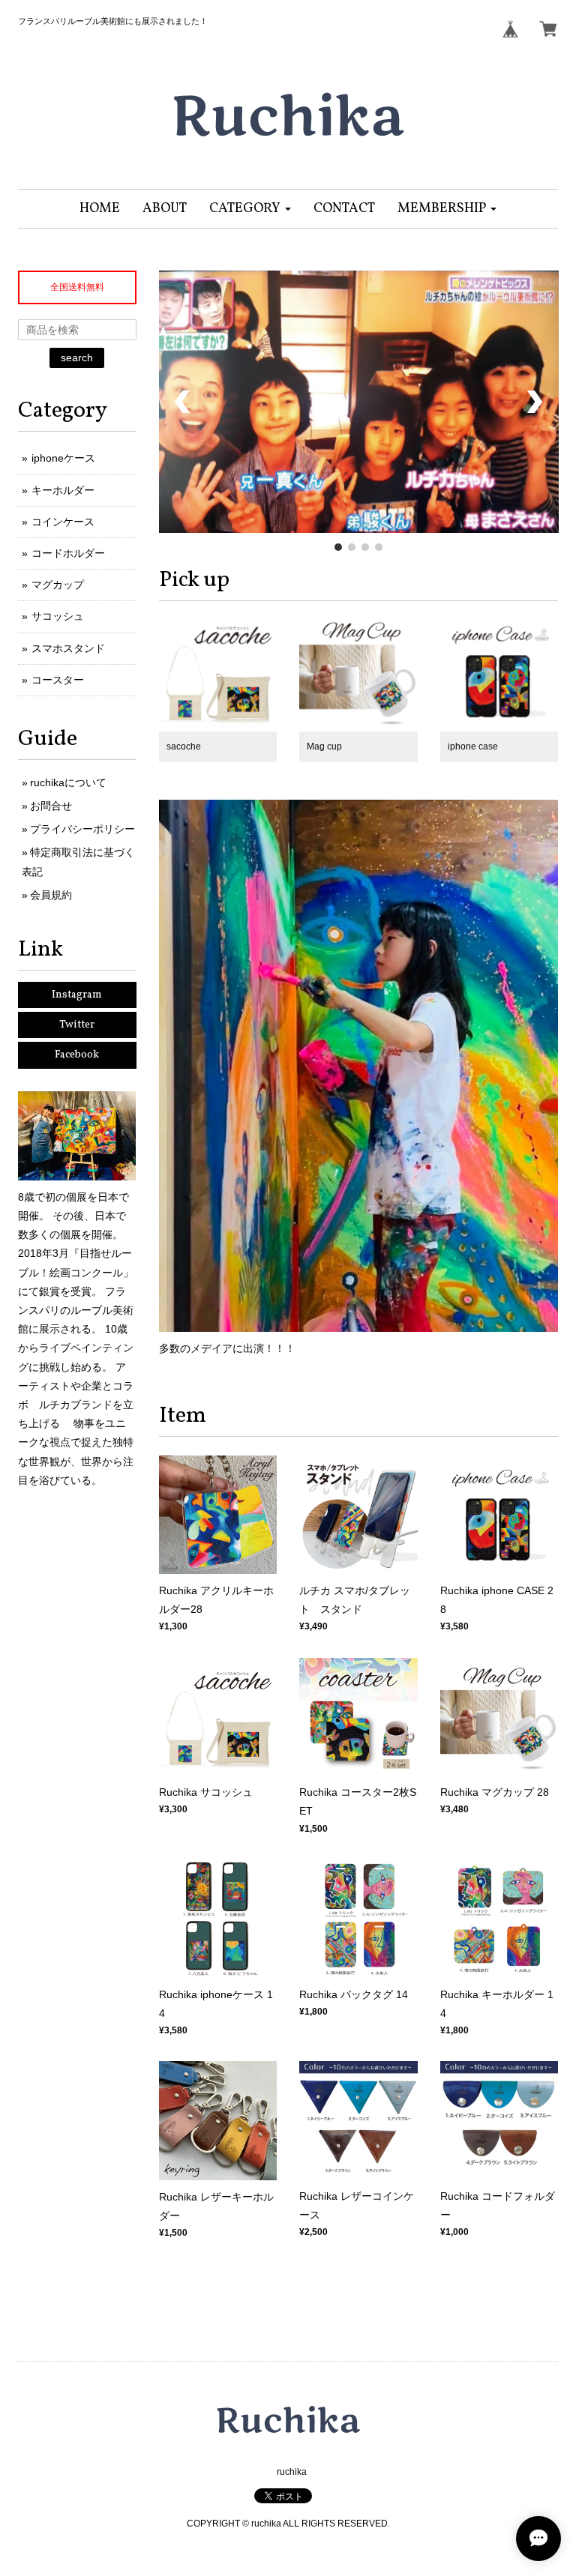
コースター (58, 680)
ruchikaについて (68, 782)
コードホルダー (68, 553)
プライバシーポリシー (82, 829)
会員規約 (51, 895)
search (77, 358)
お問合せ (51, 806)
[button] (250, 209)
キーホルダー (63, 490)
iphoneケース (63, 458)
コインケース (63, 522)
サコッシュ (58, 616)
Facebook (77, 1055)
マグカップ (58, 585)
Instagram (77, 995)
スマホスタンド (68, 648)
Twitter (77, 1025)
